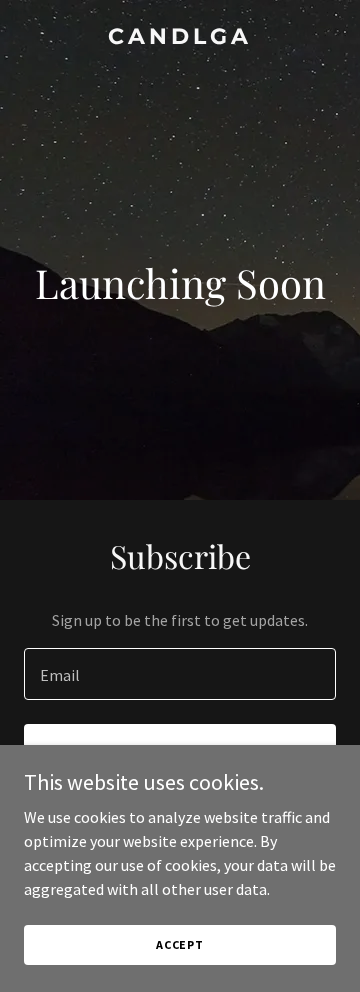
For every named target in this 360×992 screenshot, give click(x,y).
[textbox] (180, 674)
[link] (180, 38)
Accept (180, 944)
